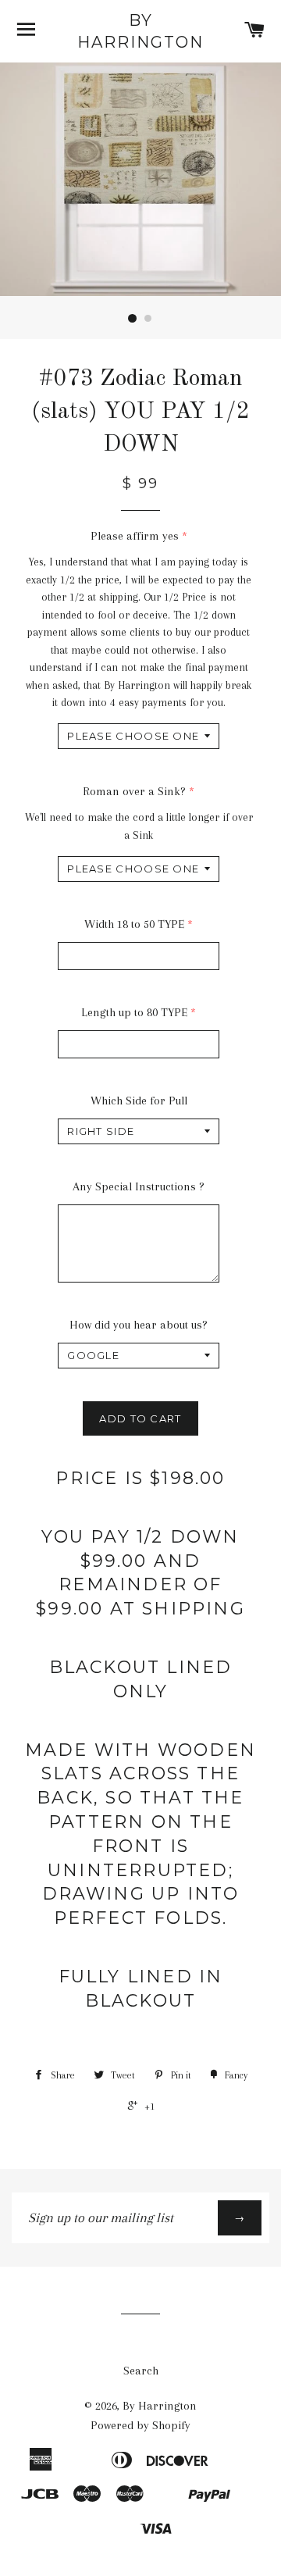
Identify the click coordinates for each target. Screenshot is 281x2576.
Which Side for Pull (139, 1101)
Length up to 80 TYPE (134, 1012)
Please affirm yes (135, 536)
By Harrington (140, 31)
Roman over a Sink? (134, 791)
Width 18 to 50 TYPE (134, 924)
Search (141, 2371)
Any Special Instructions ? (139, 1186)
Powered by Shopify (140, 2425)
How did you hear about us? (139, 1325)
